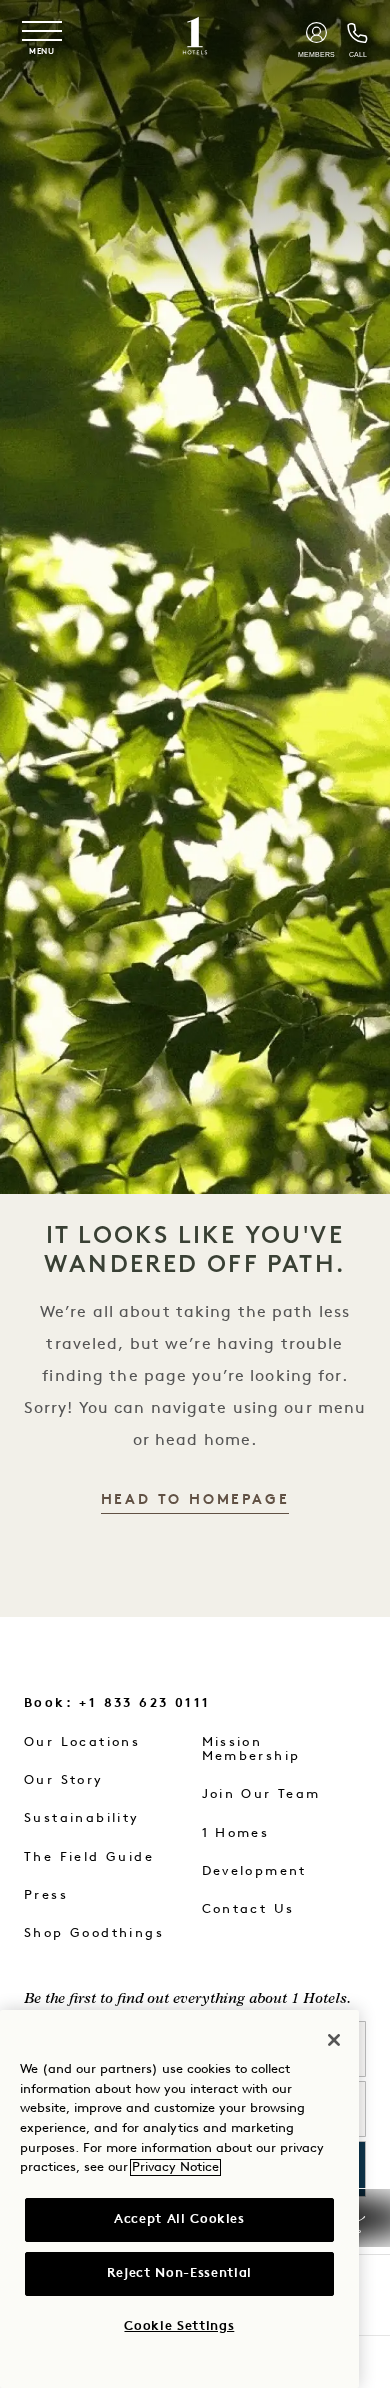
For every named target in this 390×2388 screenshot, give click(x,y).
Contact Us (248, 1909)
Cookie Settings (179, 2326)
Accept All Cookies (179, 2219)
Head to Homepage (195, 1500)
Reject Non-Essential (179, 2273)
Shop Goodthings (94, 1933)
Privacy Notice (175, 2167)
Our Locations (82, 1742)
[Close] (334, 2040)
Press (46, 1895)
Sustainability (82, 1818)
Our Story (64, 1780)
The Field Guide (89, 1857)
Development (254, 1871)
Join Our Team (261, 1794)
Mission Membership (251, 1749)
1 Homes (236, 1833)
